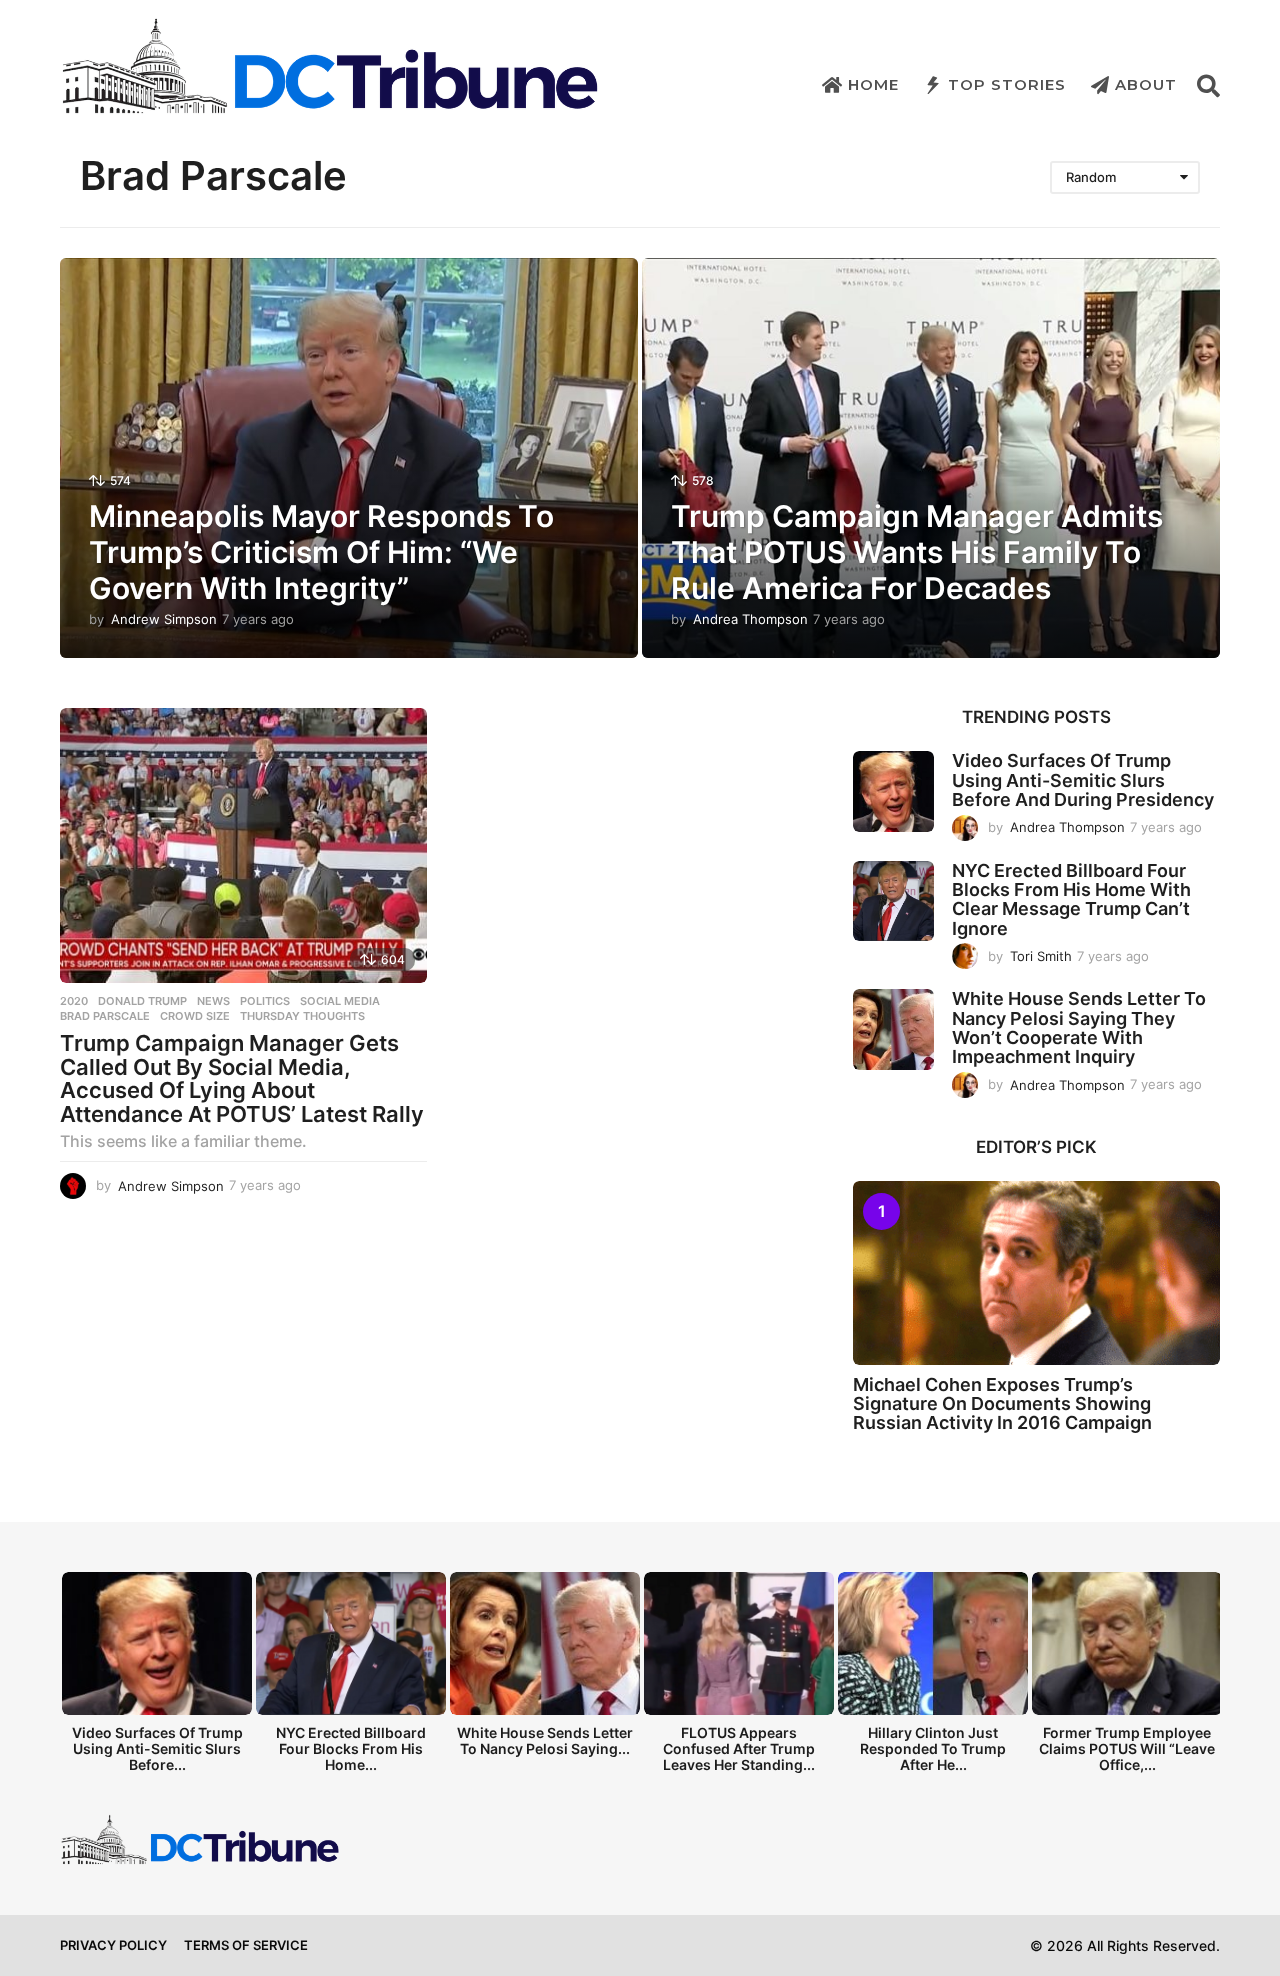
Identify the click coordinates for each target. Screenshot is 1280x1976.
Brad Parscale (105, 1016)
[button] (1208, 85)
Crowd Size (195, 1016)
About (1146, 84)
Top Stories (1007, 84)
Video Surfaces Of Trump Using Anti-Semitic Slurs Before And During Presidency (1083, 780)
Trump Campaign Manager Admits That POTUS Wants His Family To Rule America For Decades (917, 552)
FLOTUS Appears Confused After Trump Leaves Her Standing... (739, 1748)
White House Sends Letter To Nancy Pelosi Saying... (545, 1740)
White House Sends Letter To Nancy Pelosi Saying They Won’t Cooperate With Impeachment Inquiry (1079, 1027)
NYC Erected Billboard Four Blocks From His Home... (351, 1748)
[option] (157, 1677)
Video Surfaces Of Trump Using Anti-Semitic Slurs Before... (157, 1748)
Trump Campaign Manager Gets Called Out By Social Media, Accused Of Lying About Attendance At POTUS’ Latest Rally (242, 1078)
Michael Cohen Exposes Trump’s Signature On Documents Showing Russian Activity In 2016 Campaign (1002, 1404)
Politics (265, 1001)
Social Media (340, 1001)
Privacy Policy (113, 1945)
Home (873, 84)
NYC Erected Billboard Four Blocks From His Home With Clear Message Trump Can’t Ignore (1071, 899)
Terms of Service (246, 1945)
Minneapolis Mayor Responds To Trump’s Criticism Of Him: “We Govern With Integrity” (321, 552)
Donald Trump (142, 1001)
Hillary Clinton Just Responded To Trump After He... (933, 1748)
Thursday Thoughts (302, 1016)
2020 (74, 1001)
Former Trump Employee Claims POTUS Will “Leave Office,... (1127, 1748)
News (213, 1001)
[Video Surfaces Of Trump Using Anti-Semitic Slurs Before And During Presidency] (893, 791)
